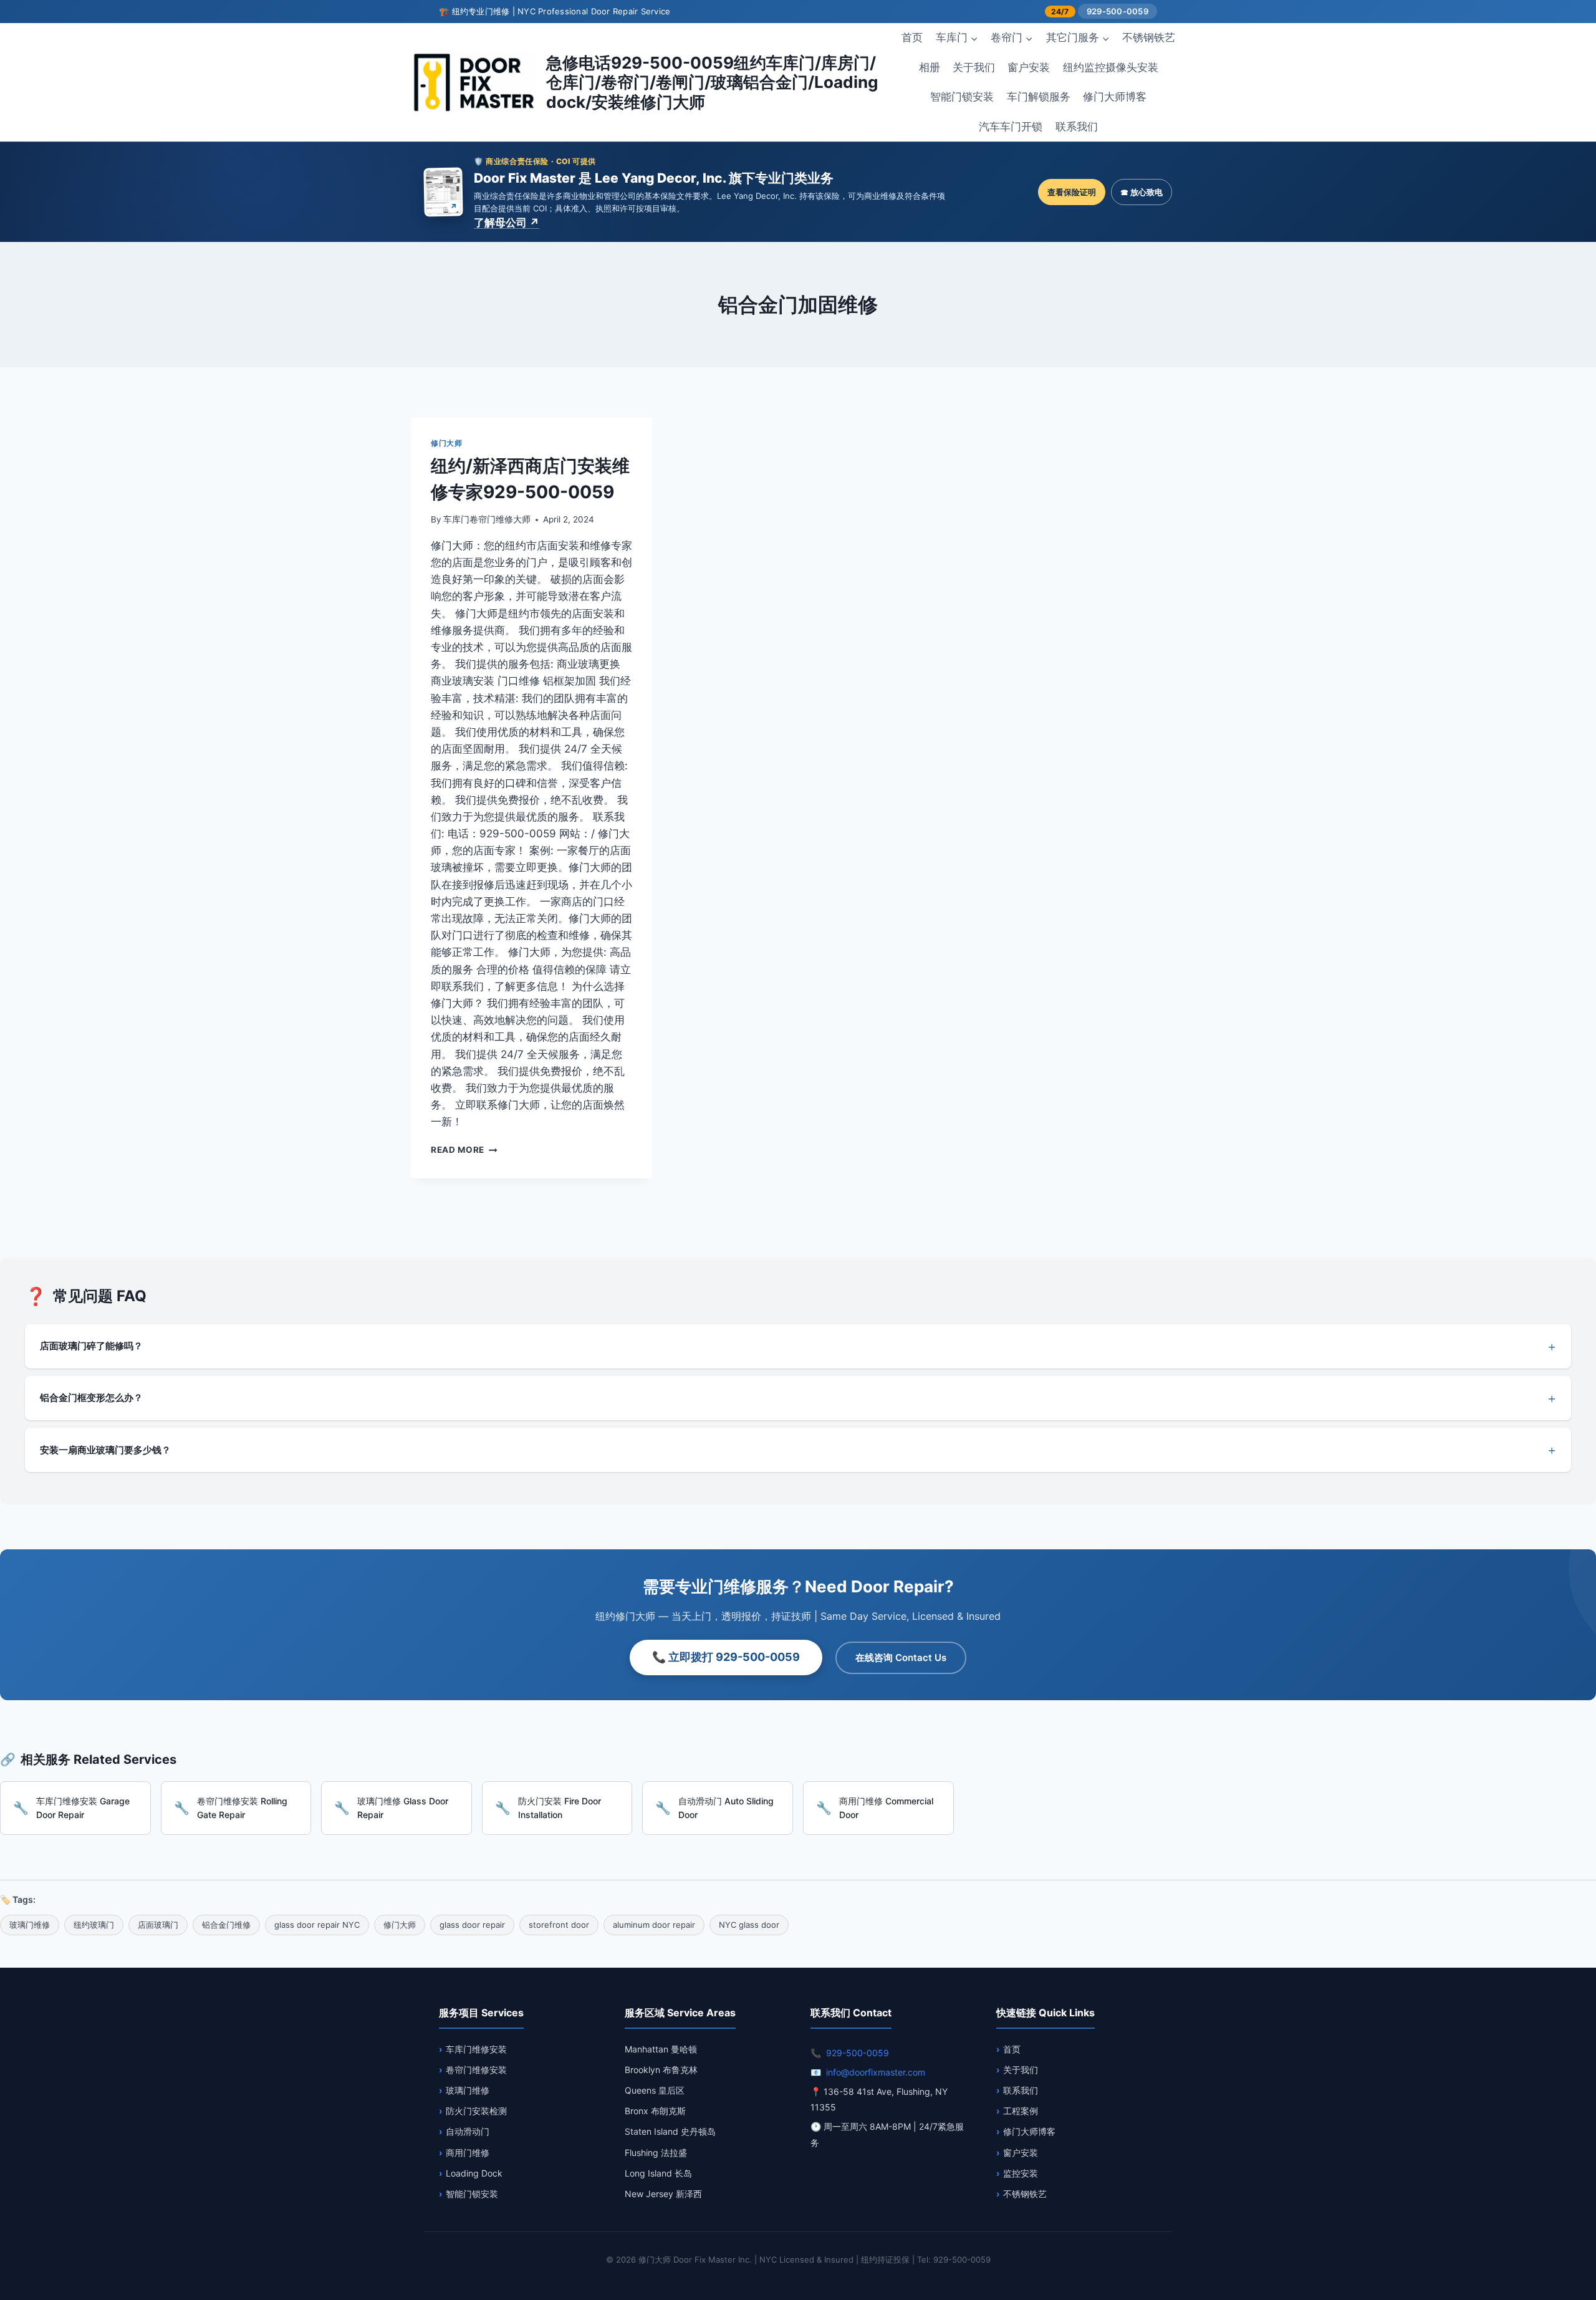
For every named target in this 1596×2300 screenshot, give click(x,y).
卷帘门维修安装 (476, 2070)
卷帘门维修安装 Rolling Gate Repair (242, 1808)
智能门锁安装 (962, 97)
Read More (464, 1150)
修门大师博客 (1115, 97)
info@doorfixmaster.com (876, 2072)
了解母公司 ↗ (507, 223)
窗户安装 (1029, 67)
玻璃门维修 (468, 2090)
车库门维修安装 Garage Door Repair (83, 1808)
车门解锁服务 (1039, 97)
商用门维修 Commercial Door (886, 1808)
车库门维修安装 (476, 2049)
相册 (930, 67)
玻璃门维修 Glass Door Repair (403, 1808)
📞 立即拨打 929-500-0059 (726, 1657)
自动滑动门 (468, 2131)
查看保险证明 (1072, 192)
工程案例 (1021, 2111)
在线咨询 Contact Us (901, 1658)
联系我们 (1077, 127)
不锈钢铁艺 (1149, 37)
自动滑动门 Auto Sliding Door (726, 1808)
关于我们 (974, 67)
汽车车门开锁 (1011, 127)
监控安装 (1021, 2173)
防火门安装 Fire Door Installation (560, 1808)
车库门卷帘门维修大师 (487, 519)
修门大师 (446, 443)
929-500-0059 (1118, 11)
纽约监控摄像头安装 (1111, 67)
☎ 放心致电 (1142, 192)
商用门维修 (468, 2153)
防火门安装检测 (476, 2111)
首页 (912, 37)
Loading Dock (474, 2173)
